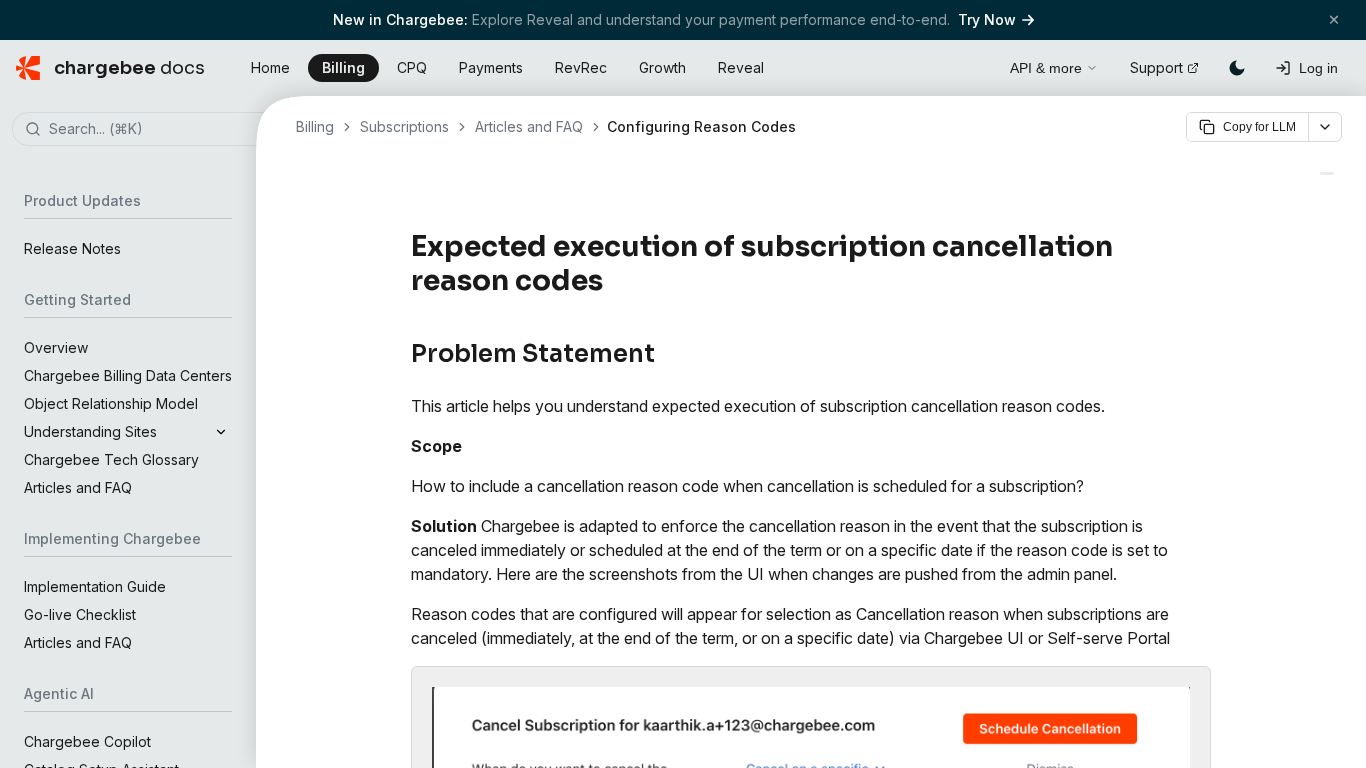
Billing (343, 67)
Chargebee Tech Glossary (111, 459)
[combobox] (158, 130)
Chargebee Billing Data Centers (128, 375)
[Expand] (221, 432)
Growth (662, 67)
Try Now (987, 19)
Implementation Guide (95, 586)
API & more (1046, 68)
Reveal (741, 67)
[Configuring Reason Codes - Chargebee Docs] (1327, 173)
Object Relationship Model (111, 403)
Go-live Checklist (80, 614)
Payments (491, 67)
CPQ (412, 67)
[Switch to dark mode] (1237, 68)
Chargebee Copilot (87, 741)
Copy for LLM (1259, 127)
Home (270, 67)
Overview (56, 347)
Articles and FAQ (78, 487)
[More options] (1325, 127)
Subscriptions (404, 126)
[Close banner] (1334, 19)
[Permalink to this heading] (614, 281)
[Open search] (972, 65)
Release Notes (72, 248)
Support (1156, 67)
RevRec (581, 67)
